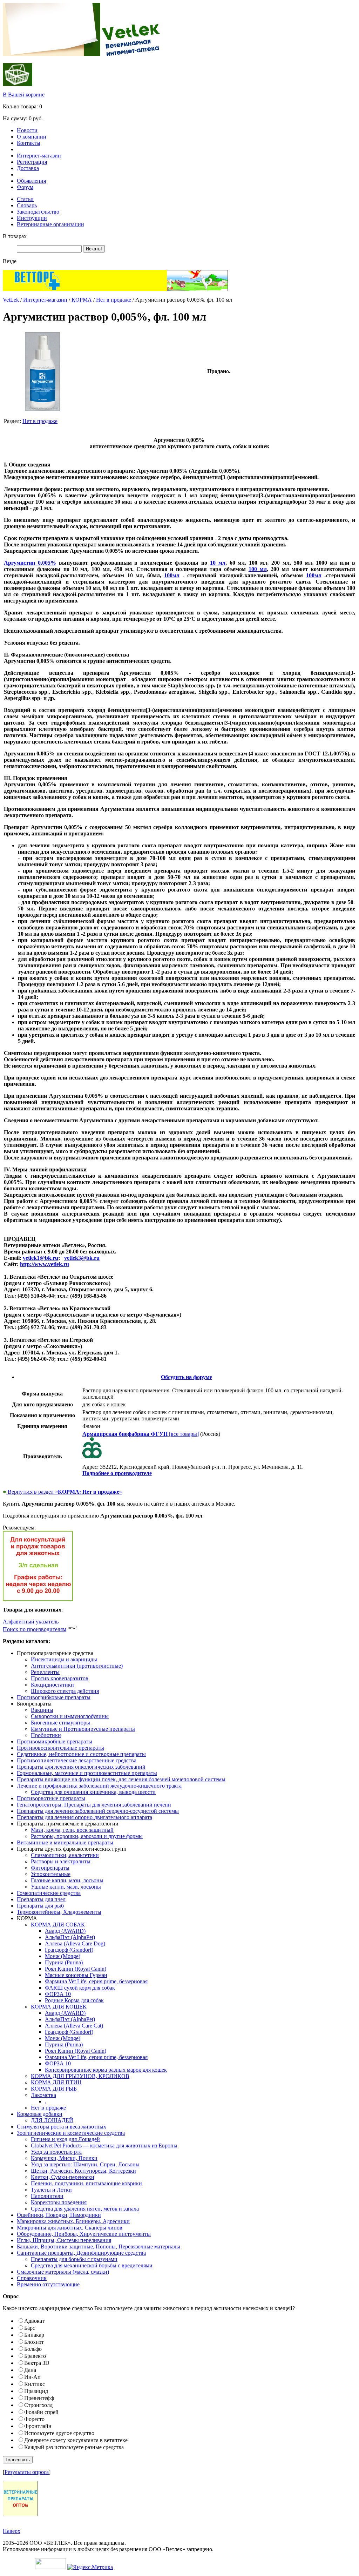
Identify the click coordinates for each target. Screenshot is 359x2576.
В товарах (15, 236)
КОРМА (82, 300)
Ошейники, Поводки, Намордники (59, 2215)
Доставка (28, 168)
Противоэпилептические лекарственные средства (77, 1760)
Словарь (27, 205)
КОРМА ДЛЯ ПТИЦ (56, 2082)
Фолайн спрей (41, 2412)
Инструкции (32, 218)
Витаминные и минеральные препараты (65, 1842)
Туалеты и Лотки (51, 2190)
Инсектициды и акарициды (64, 1659)
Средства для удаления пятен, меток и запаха (85, 2209)
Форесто (34, 2419)
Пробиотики (46, 1735)
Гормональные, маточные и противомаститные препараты (87, 1773)
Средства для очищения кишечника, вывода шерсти (93, 1792)
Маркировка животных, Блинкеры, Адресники (73, 2221)
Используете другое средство (59, 2433)
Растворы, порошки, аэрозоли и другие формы (87, 1836)
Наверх (12, 2531)
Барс (30, 2328)
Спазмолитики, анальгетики (65, 1855)
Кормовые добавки (40, 2114)
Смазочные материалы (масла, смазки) (63, 2272)
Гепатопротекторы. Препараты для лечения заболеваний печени (94, 1805)
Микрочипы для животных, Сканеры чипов (70, 2228)
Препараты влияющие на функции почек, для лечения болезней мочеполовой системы (121, 1779)
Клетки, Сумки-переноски (63, 2177)
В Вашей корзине (24, 95)
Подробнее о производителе (117, 1473)
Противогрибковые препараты (54, 1697)
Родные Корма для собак (74, 2000)
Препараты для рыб (40, 1906)
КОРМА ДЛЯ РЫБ (54, 2089)
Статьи (25, 199)
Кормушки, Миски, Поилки (64, 2158)
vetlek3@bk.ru (82, 1258)
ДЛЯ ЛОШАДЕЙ (52, 2120)
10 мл (218, 563)
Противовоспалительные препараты (60, 1748)
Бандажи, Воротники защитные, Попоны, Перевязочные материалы (99, 2247)
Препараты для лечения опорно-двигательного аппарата (84, 1817)
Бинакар (34, 2335)
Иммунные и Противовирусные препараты (83, 1729)
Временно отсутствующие (48, 2284)
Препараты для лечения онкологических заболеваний (81, 1767)
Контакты (29, 143)
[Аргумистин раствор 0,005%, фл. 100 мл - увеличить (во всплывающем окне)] (42, 409)
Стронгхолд (38, 2405)
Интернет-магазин (39, 156)
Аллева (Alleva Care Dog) (75, 1943)
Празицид (36, 2391)
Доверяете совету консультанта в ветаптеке (76, 2440)
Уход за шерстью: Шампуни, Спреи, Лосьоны (85, 2164)
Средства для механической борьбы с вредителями (92, 2265)
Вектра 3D (37, 2363)
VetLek (11, 300)
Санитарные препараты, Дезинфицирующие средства (81, 2253)
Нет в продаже (114, 300)
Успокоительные (51, 1874)
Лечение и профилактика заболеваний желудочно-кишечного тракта (99, 1786)
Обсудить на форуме (187, 1377)
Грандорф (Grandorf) (69, 1950)
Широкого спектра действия (65, 1691)
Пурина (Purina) (64, 1962)
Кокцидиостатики (52, 1685)
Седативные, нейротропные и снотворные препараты (81, 1754)
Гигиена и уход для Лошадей (65, 2139)
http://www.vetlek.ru (45, 1264)
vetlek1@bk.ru (40, 1258)
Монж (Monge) (63, 1956)
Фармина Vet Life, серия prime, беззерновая (96, 1981)
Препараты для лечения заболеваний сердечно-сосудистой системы (98, 1811)
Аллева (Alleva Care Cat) (74, 2026)
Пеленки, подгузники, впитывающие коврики (86, 2183)
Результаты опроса (27, 2472)
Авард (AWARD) (65, 1931)
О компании (32, 137)
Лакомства (43, 2095)
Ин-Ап (32, 2377)
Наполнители (47, 2196)
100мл (172, 575)
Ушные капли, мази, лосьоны (66, 1887)
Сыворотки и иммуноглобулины (70, 1716)
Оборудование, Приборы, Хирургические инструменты (84, 2234)
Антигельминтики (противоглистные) (77, 1666)
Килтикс (35, 2384)
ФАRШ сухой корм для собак (80, 1988)
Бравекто (35, 2356)
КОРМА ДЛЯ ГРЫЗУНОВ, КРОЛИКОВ (80, 2076)
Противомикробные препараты (55, 1741)
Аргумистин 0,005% (30, 563)
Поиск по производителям (35, 1629)
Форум (25, 187)
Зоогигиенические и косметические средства (71, 2133)
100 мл (258, 569)
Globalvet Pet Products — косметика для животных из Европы (104, 2145)
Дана (30, 2370)
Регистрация (32, 162)
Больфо (33, 2349)
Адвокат (34, 2321)
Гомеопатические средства (49, 1893)
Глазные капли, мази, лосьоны (67, 1880)
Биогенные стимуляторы (60, 1723)
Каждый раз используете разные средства (74, 2447)
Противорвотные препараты (51, 1798)
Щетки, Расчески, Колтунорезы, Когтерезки (83, 2171)
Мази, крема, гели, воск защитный (72, 1830)
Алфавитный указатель (31, 1622)
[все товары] (141, 1434)
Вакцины (42, 1710)
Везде (10, 261)
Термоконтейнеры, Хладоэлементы (59, 1912)
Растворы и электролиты (61, 1861)
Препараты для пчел (41, 1899)
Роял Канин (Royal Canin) (76, 1969)
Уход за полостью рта (56, 2152)
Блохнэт (34, 2342)
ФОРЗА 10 (58, 1994)
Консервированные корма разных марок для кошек (106, 2070)
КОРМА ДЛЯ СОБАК (58, 1925)
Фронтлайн (38, 2426)
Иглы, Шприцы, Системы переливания (64, 2240)
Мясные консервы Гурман (76, 1975)
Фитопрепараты (50, 1868)
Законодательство (38, 212)
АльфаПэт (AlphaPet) (70, 1937)
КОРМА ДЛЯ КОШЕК (59, 2007)
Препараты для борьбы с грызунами (74, 2259)
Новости (27, 130)
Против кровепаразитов (60, 1678)
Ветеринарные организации (50, 224)
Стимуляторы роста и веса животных (62, 2127)
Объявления (31, 181)
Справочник (32, 2278)
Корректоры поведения (59, 2202)
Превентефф (39, 2398)
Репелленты (45, 1672)
